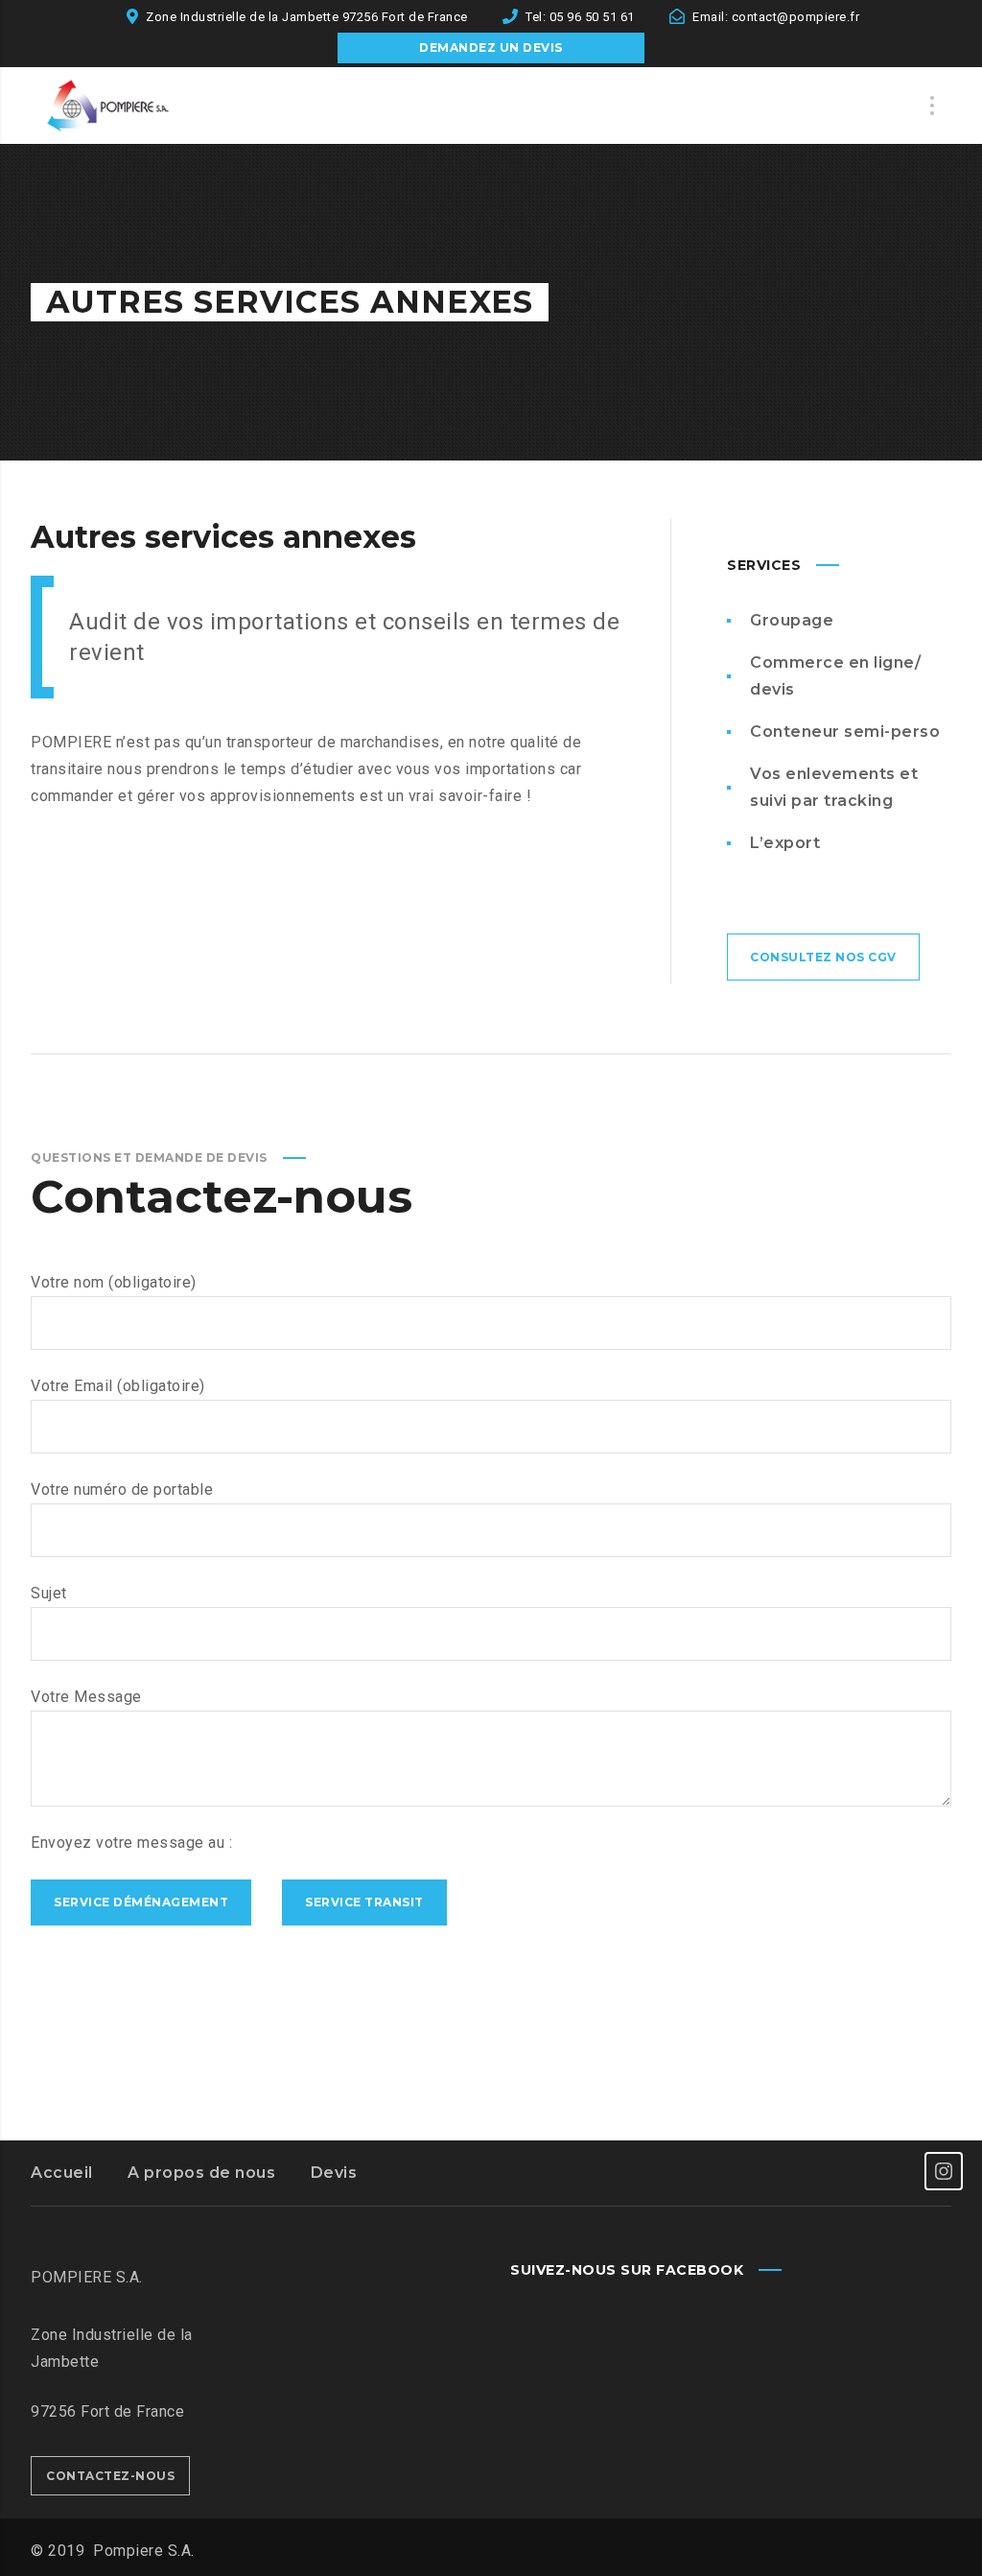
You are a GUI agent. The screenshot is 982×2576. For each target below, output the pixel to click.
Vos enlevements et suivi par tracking (834, 787)
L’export (785, 843)
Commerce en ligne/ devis (835, 676)
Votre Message (86, 1697)
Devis (334, 2173)
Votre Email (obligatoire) (118, 1386)
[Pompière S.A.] (127, 106)
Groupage (792, 620)
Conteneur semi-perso (845, 732)
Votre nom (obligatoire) (114, 1282)
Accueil (62, 2173)
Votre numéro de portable (122, 1489)
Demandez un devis (491, 47)
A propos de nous (201, 2173)
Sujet (49, 1593)
